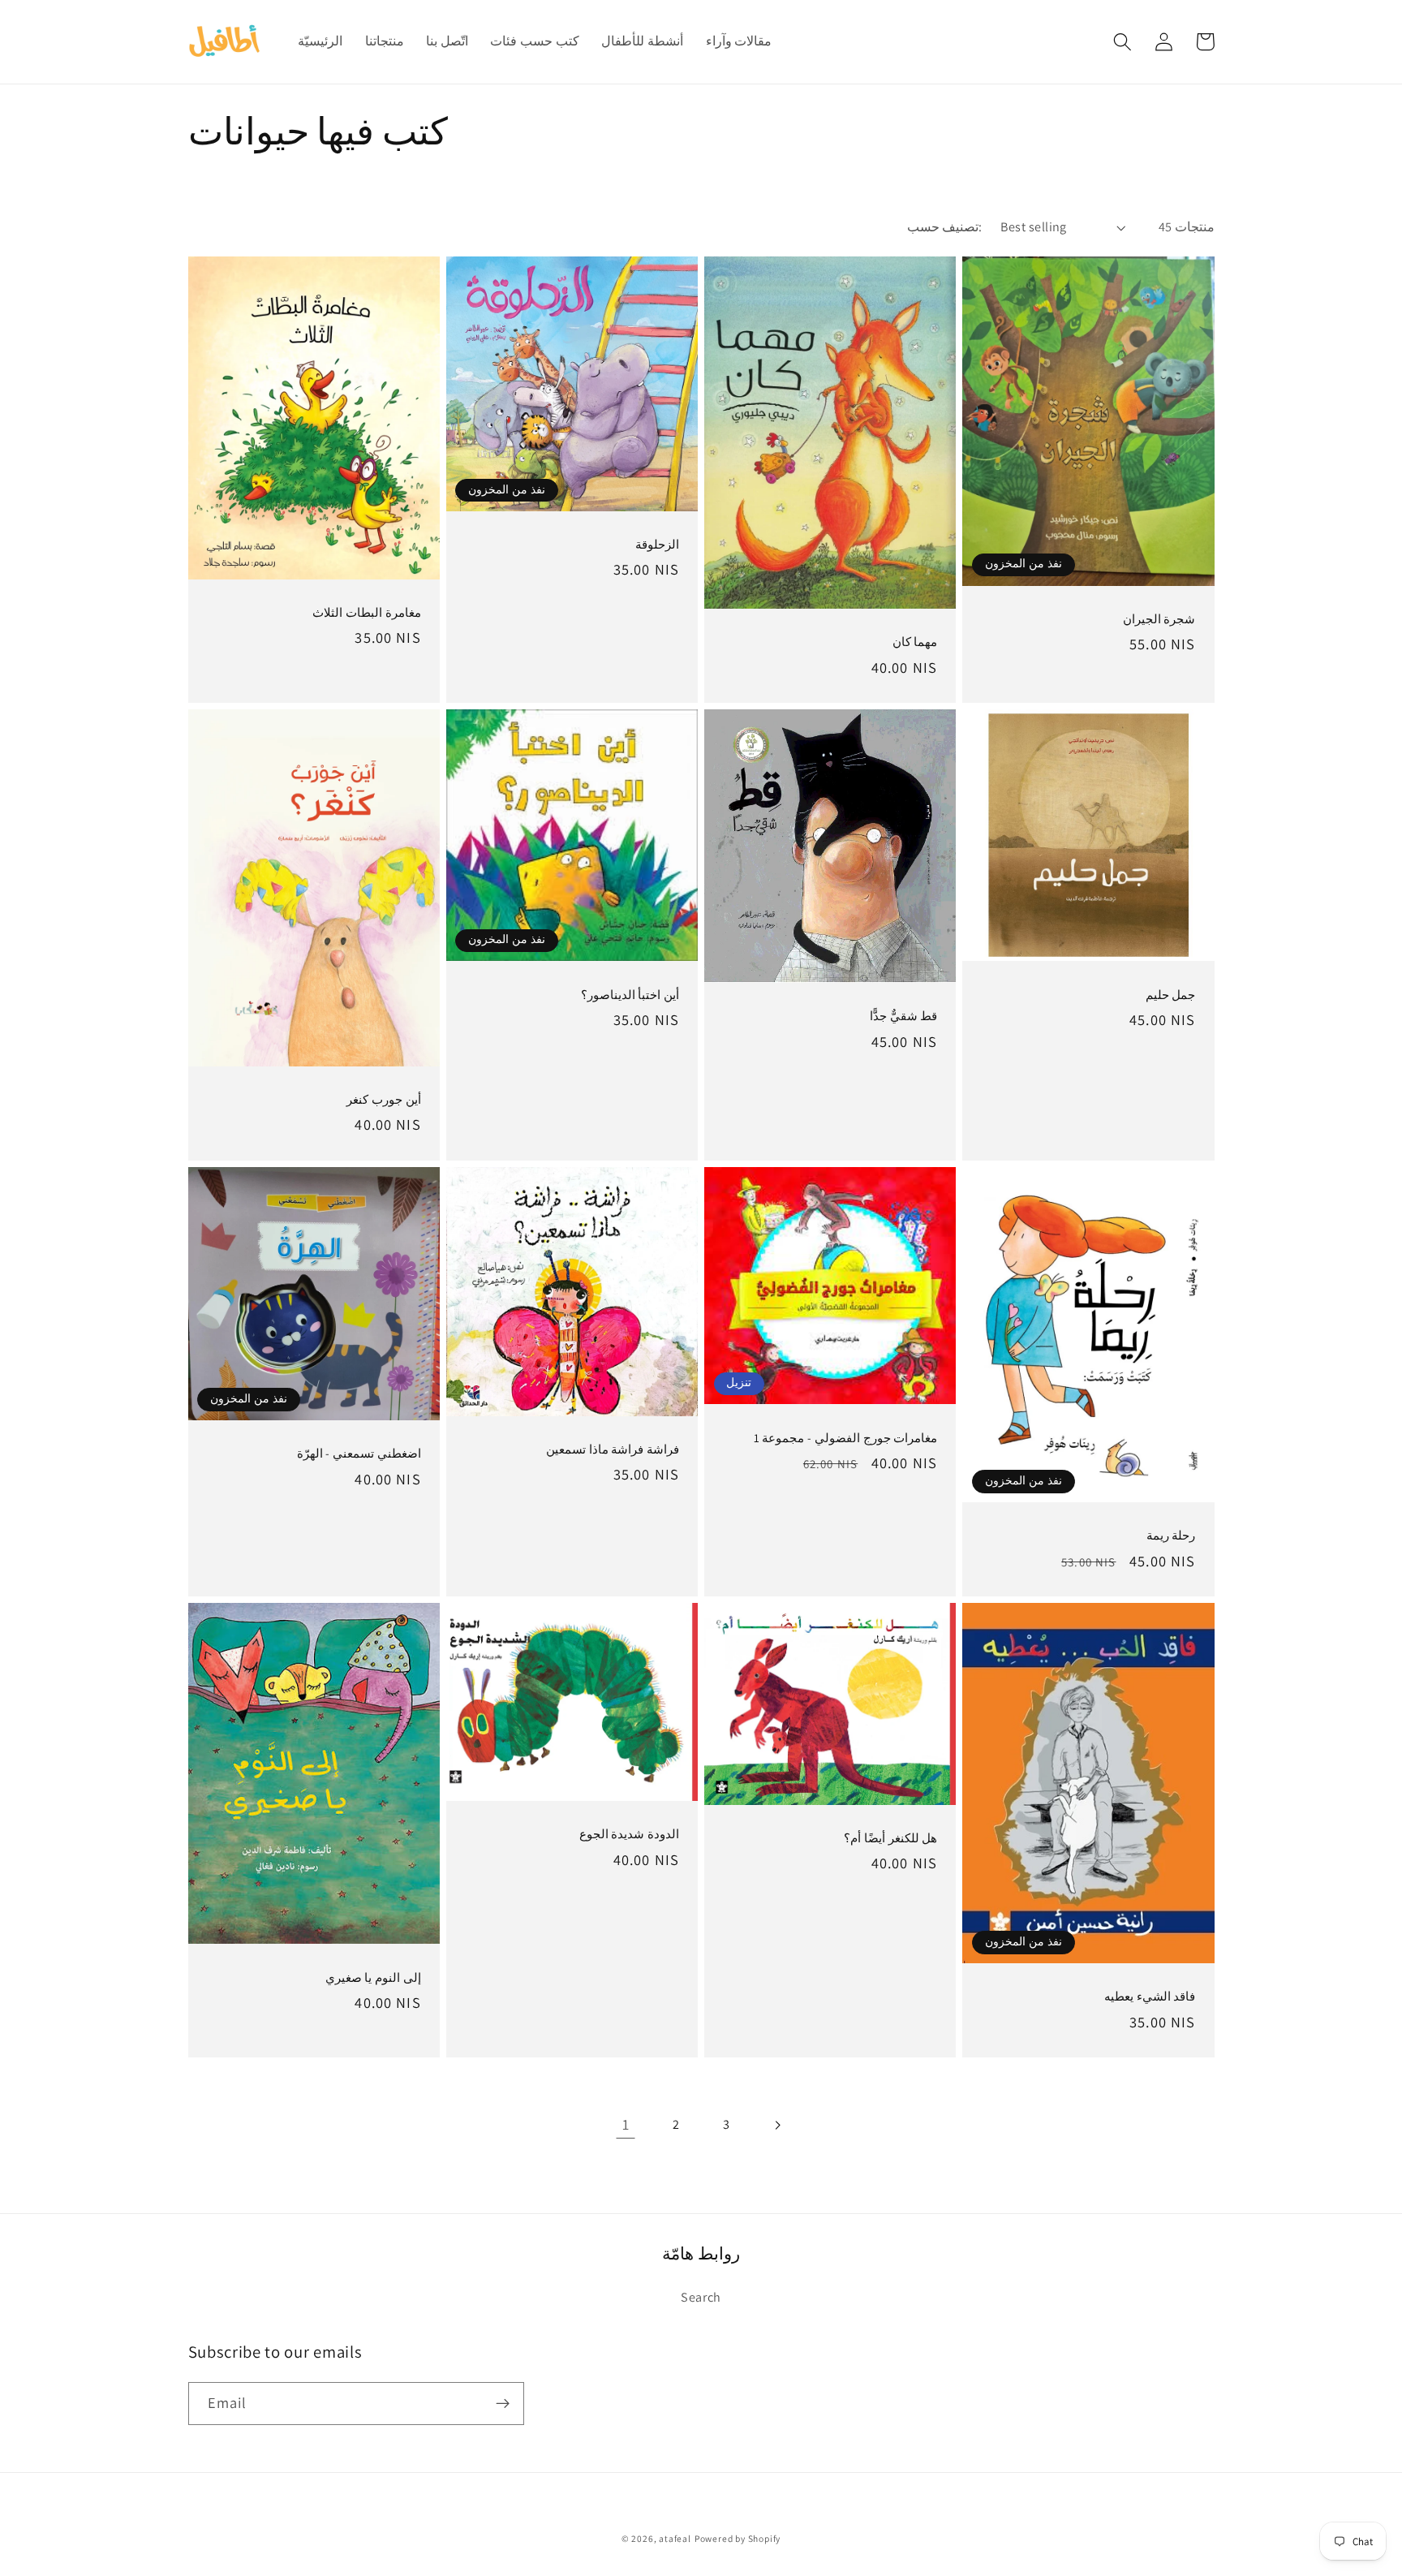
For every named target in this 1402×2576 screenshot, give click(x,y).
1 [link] (626, 2124)
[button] (1123, 42)
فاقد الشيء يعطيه (1150, 1996)
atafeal (675, 2538)
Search (701, 2297)
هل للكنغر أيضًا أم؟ (890, 1838)
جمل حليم (1170, 995)
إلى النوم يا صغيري (373, 1977)
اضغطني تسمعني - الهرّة (359, 1453)
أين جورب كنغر (383, 1099)
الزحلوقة (657, 544)
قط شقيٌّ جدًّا (903, 1016)
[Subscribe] (503, 2404)
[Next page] (777, 2125)
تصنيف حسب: (944, 227)
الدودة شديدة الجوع (629, 1834)
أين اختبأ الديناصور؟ (630, 995)
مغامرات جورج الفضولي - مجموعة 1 (845, 1438)
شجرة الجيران (1159, 619)
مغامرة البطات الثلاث (366, 612)
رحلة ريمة (1171, 1535)
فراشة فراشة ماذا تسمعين (613, 1449)
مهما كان (915, 642)
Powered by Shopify (738, 2538)
